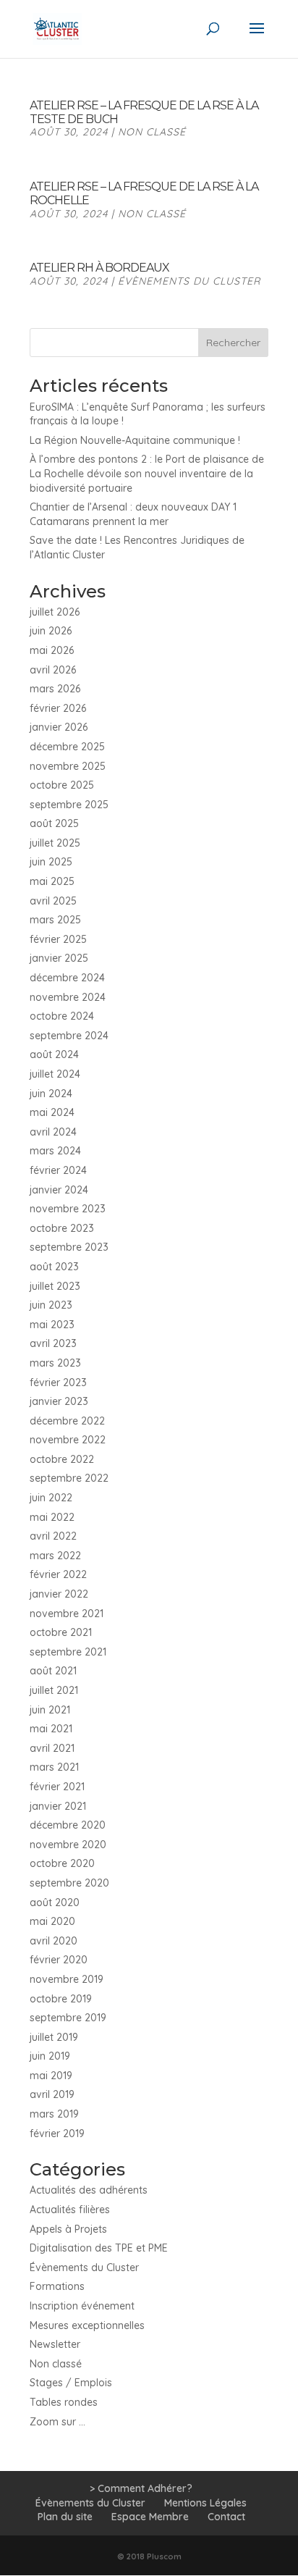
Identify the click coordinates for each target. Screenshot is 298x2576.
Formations (57, 2286)
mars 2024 (55, 1151)
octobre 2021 (61, 1632)
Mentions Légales (205, 2503)
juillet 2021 (54, 1690)
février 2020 (59, 1960)
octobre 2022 (62, 1459)
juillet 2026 (55, 612)
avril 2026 (53, 670)
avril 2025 (53, 901)
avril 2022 (53, 1536)
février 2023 (58, 1383)
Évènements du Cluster (189, 281)
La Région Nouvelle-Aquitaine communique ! (135, 440)
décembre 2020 (68, 1825)
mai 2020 (52, 1921)
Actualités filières (70, 2210)
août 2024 (54, 1054)
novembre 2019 (67, 1979)
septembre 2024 (69, 1036)
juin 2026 (51, 631)
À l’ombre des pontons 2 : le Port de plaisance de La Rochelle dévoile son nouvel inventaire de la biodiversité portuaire (147, 473)
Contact (226, 2517)
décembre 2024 (67, 978)
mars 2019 (54, 2114)
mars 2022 (55, 1556)
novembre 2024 (68, 997)
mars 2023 (55, 1363)
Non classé (152, 132)
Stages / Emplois (71, 2383)
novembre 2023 (68, 1209)
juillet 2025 (55, 843)
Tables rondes (64, 2402)
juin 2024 (51, 1094)
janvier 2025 (59, 958)
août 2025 (54, 823)
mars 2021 (54, 1767)
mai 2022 (52, 1517)
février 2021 (57, 1787)
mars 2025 (55, 920)
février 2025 (58, 939)
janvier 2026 (59, 727)
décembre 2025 (67, 747)
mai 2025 (52, 881)
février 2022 (58, 1574)
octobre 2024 (62, 1016)
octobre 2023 (62, 1228)
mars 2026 (55, 689)
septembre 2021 (68, 1652)
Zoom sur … (58, 2422)
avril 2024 (53, 1132)
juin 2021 (50, 1710)
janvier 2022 (59, 1594)
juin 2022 (51, 1498)
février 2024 (58, 1170)
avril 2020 (54, 1941)
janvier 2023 (59, 1401)
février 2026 (58, 708)
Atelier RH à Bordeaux (99, 268)
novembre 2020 (68, 1845)
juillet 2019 (54, 2037)
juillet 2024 (55, 1074)
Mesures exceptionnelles (87, 2325)
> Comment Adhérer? (141, 2488)
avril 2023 (53, 1343)
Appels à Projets (68, 2229)
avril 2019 (52, 2094)
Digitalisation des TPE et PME (99, 2248)
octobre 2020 (62, 1863)
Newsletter (55, 2344)
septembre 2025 (69, 805)
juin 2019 (50, 2056)
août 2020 (55, 1902)
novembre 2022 (68, 1440)
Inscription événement (82, 2306)
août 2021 (53, 1671)
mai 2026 (52, 650)
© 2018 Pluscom (149, 2556)
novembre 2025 (68, 766)
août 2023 (54, 1267)
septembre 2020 (69, 1883)
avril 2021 (52, 1748)
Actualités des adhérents (89, 2190)
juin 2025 (51, 862)
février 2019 (57, 2134)
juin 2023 (51, 1305)
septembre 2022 (69, 1478)
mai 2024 (52, 1112)
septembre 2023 (69, 1247)
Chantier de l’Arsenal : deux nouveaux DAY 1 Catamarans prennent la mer (133, 514)
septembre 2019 (68, 2018)
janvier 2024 (59, 1190)
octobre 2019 (61, 1999)
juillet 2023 (55, 1286)
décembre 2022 (67, 1421)
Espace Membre (150, 2517)
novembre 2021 (67, 1614)
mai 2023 (52, 1325)
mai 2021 (51, 1729)
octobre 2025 (62, 785)
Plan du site (65, 2517)
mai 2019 (51, 2076)
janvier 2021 (58, 1806)
